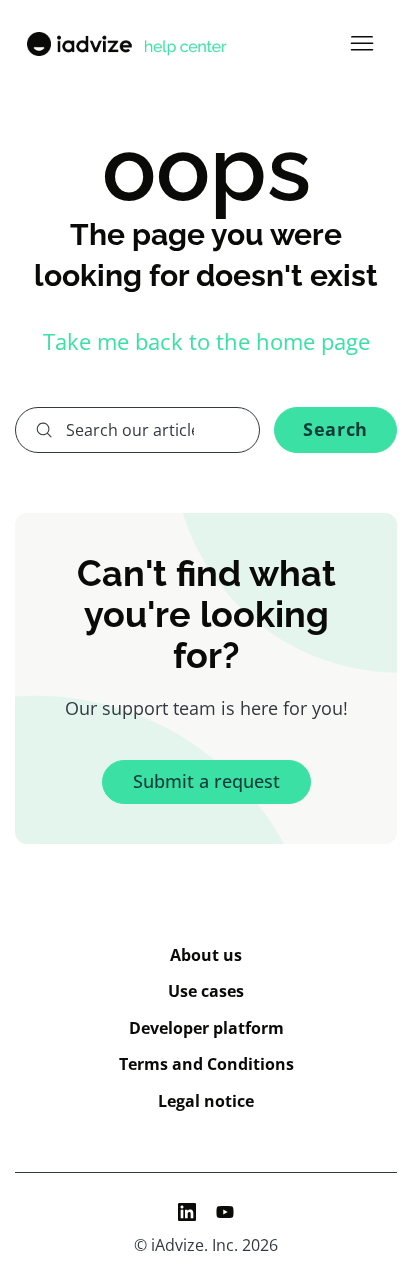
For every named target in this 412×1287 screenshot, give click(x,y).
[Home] (125, 44)
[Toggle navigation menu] (361, 44)
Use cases (206, 991)
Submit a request (206, 781)
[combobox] (137, 430)
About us (206, 955)
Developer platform (206, 1028)
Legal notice (206, 1101)
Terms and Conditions (206, 1064)
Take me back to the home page (206, 341)
